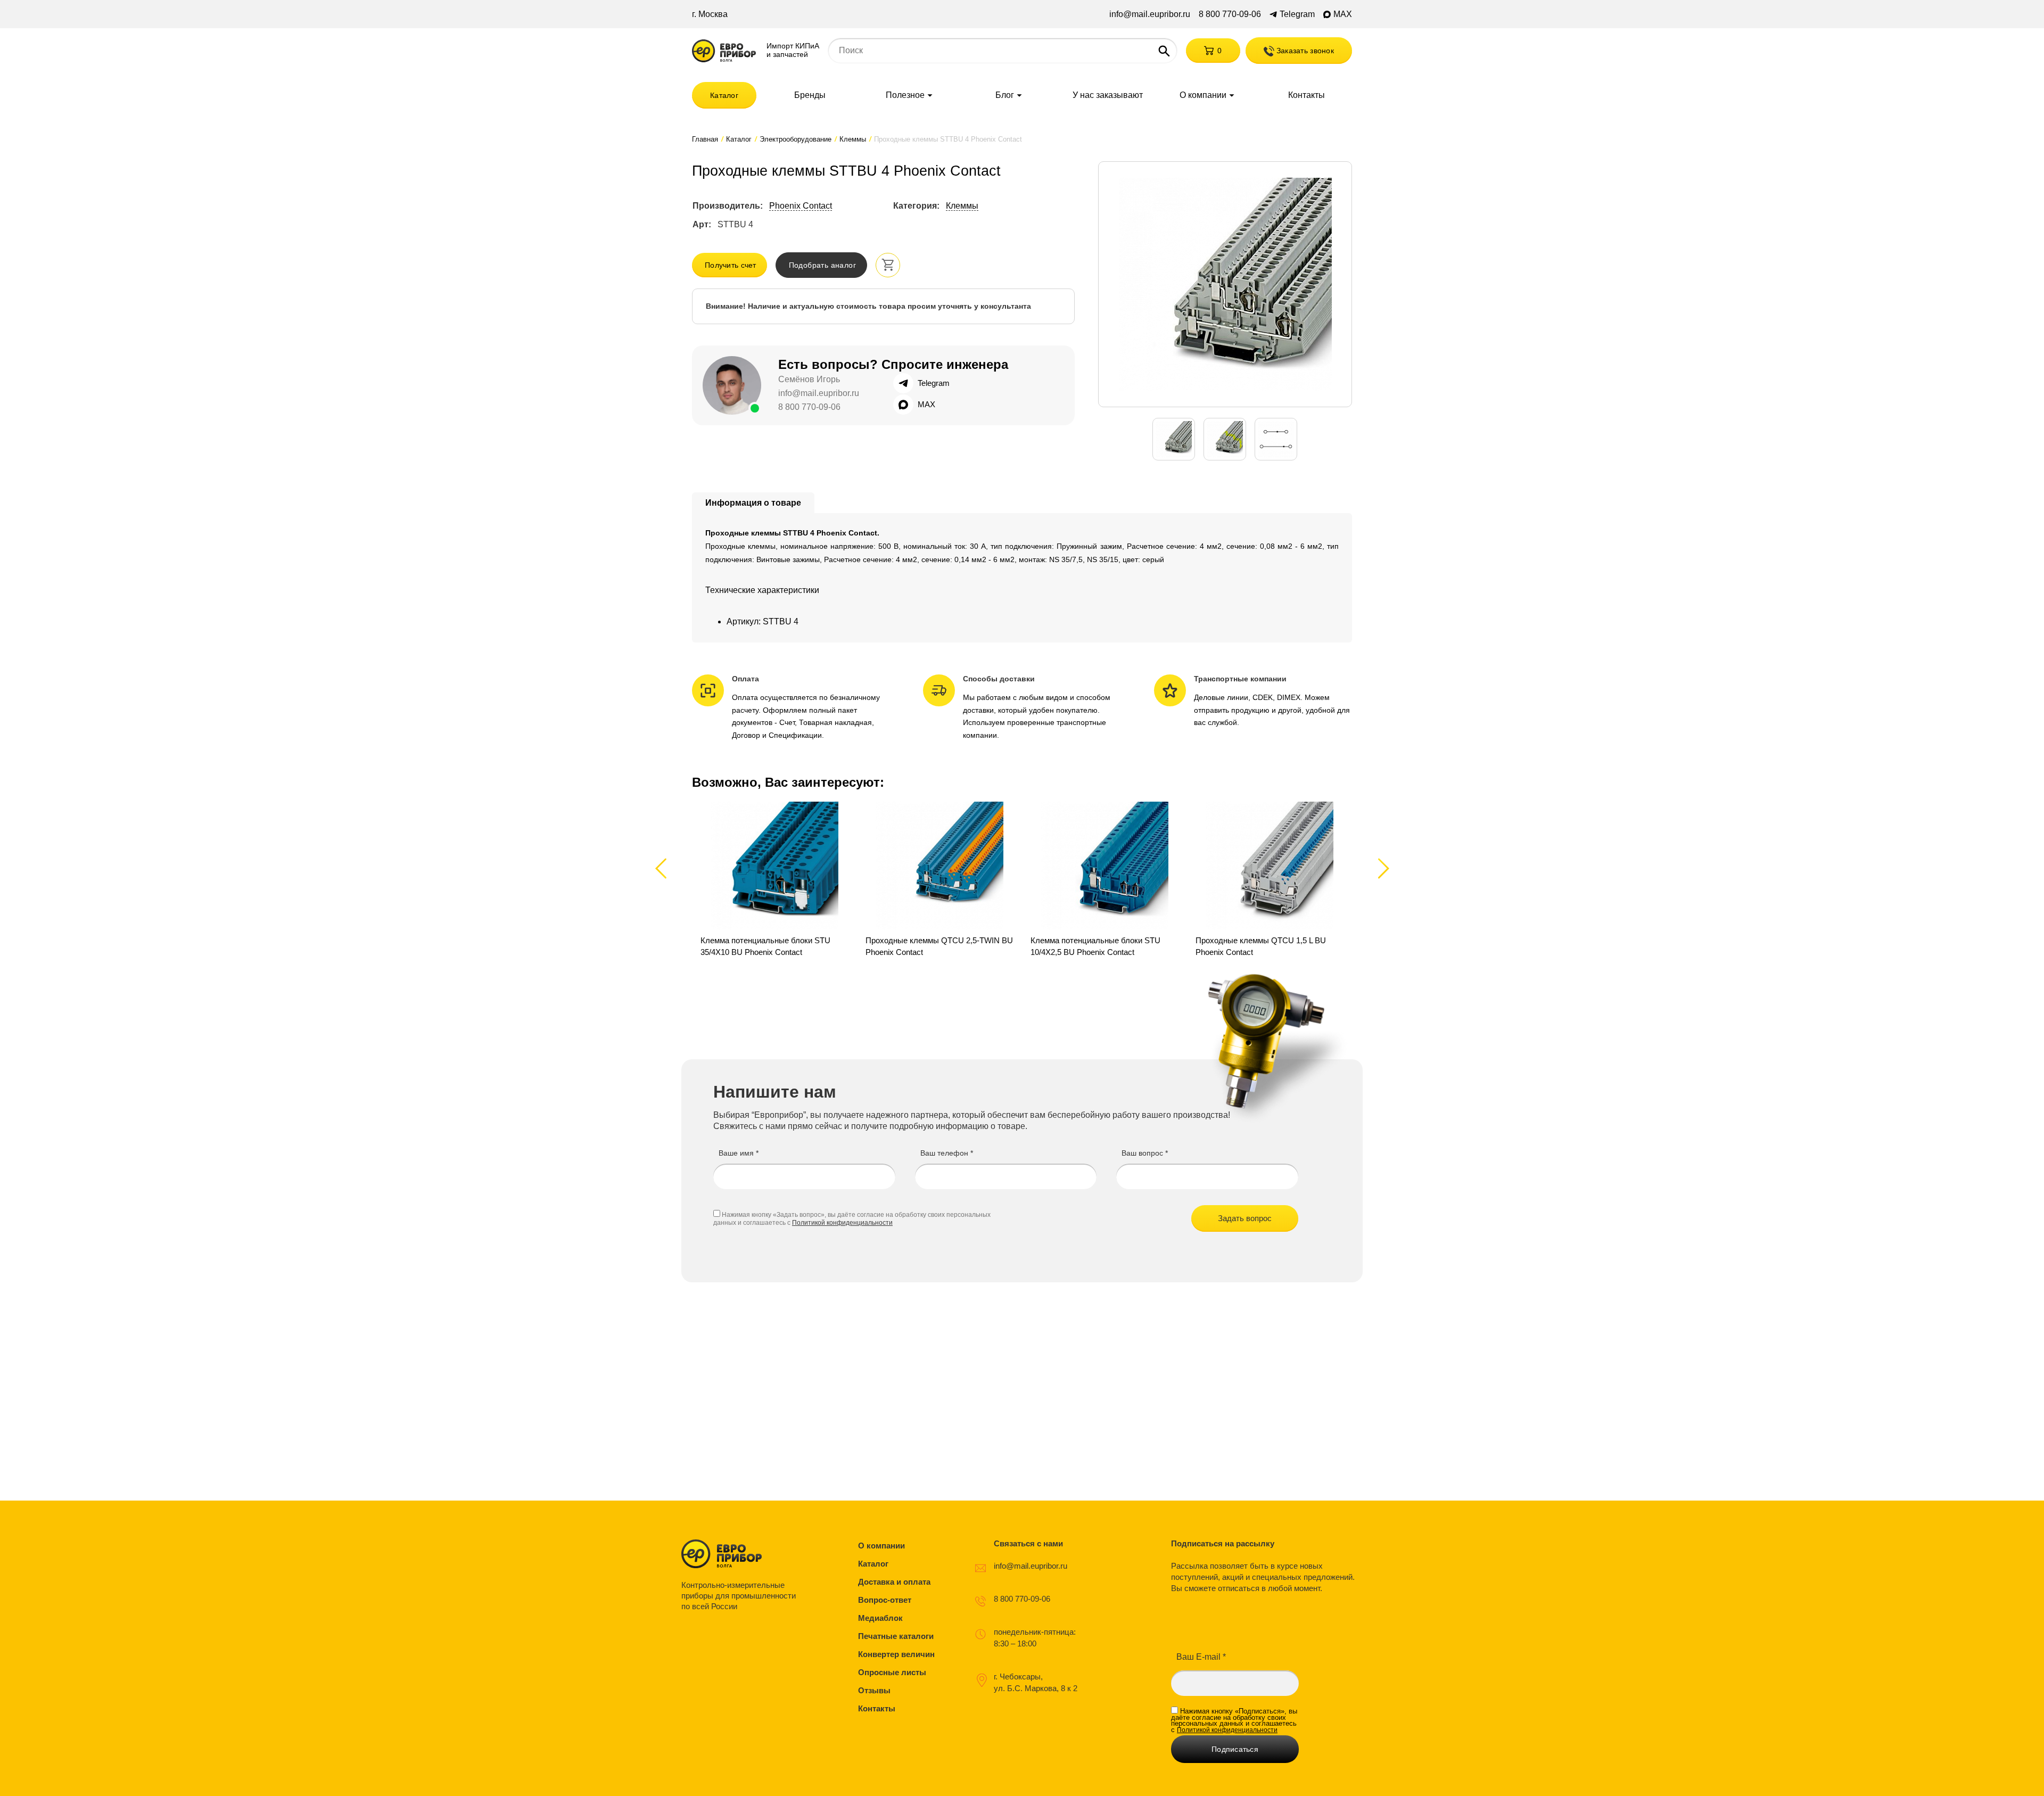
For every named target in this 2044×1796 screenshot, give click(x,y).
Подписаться (1235, 1749)
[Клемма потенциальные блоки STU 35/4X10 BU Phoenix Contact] (774, 880)
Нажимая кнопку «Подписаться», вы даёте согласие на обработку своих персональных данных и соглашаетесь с (1234, 1720)
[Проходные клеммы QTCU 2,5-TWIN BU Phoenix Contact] (939, 880)
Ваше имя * (739, 1153)
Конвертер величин (896, 1654)
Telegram (1297, 14)
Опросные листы (892, 1672)
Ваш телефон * (947, 1153)
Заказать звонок (1304, 51)
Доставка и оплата (894, 1582)
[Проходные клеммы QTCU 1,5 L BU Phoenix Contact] (1270, 880)
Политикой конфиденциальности (842, 1223)
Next (1382, 868)
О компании (1203, 95)
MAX (1343, 14)
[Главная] (724, 51)
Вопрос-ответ (885, 1600)
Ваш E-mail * (1201, 1657)
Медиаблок (880, 1618)
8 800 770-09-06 (1230, 14)
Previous (666, 868)
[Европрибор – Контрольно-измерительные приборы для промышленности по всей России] (741, 1554)
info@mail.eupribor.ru (1150, 14)
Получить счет (731, 265)
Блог (1005, 95)
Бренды (810, 95)
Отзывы (874, 1690)
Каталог (724, 95)
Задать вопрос (1245, 1218)
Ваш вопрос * (1145, 1153)
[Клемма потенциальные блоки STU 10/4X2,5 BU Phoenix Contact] (1105, 880)
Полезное (905, 95)
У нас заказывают (1108, 95)
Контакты (1307, 95)
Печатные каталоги (896, 1636)
